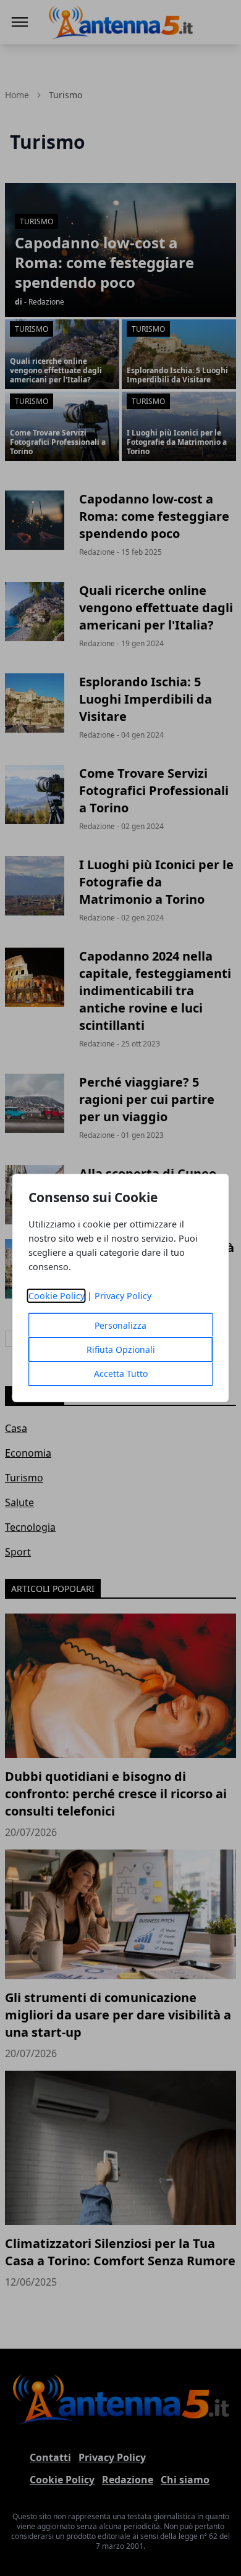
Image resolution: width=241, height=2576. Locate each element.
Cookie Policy (57, 1296)
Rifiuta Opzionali (121, 1349)
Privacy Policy (123, 1296)
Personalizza (120, 1325)
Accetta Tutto (121, 1374)
